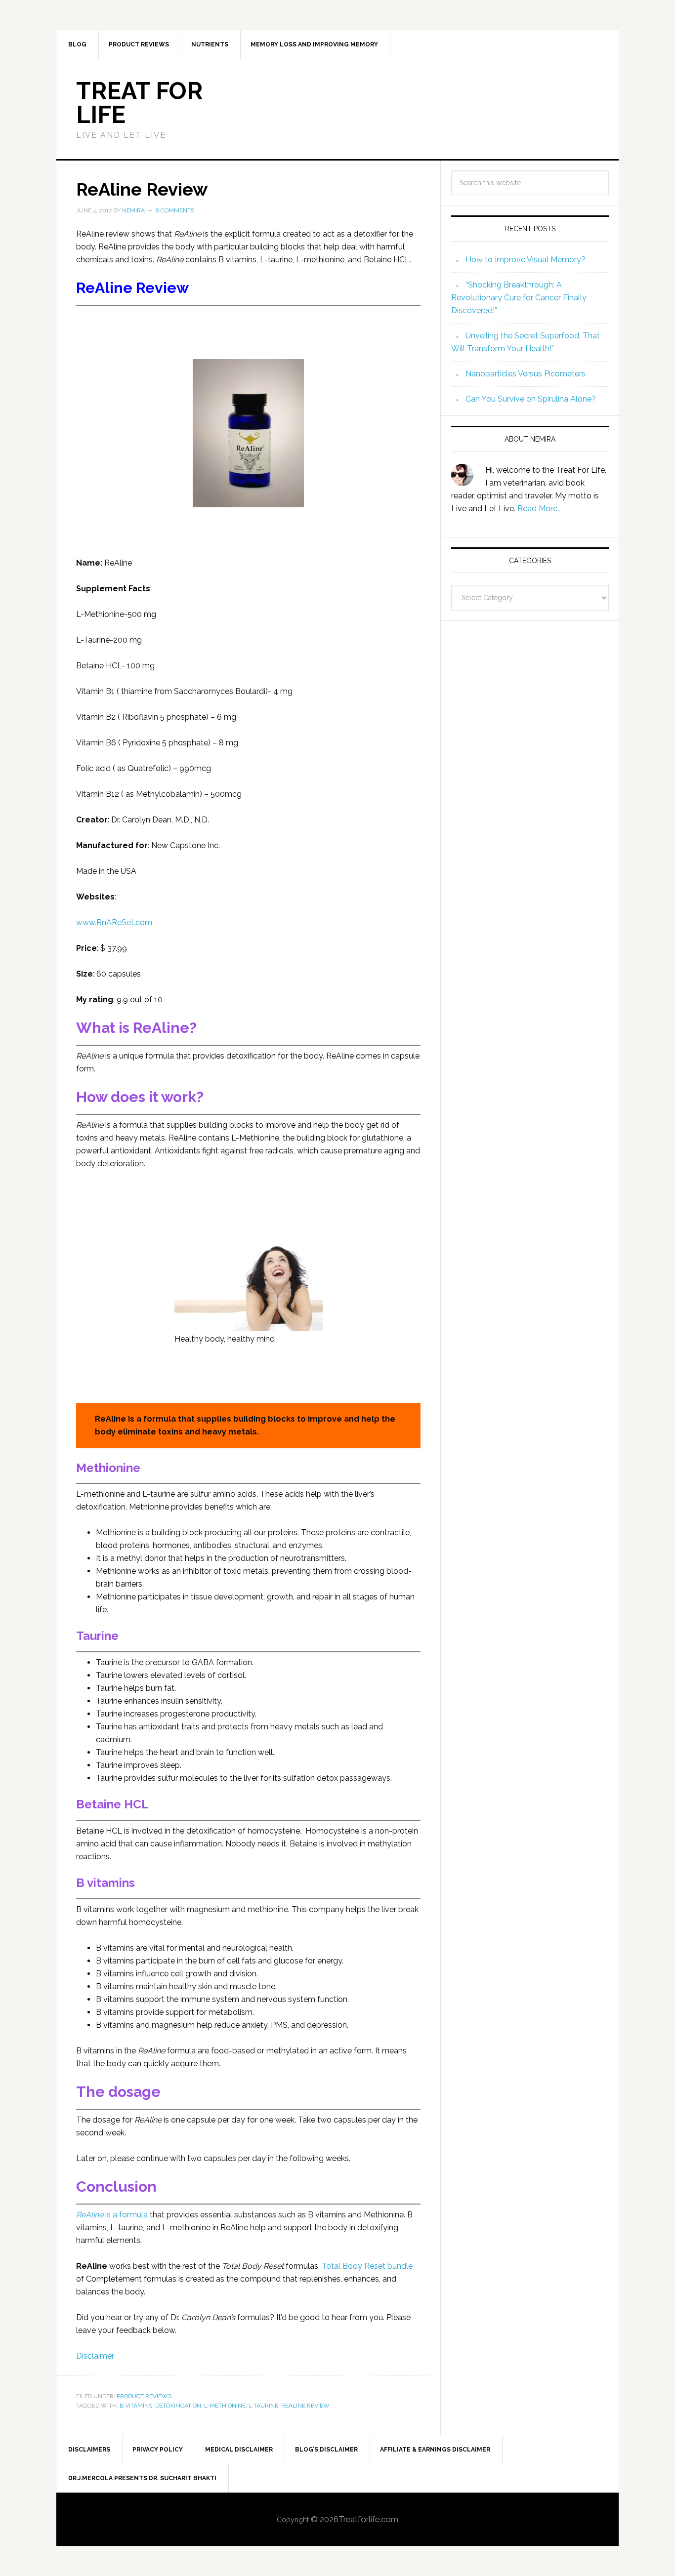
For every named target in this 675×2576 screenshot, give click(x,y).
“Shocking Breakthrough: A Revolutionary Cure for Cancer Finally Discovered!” (519, 298)
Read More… (539, 509)
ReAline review (305, 2406)
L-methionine (225, 2406)
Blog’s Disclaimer (326, 2450)
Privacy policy (158, 2450)
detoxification (178, 2406)
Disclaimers (89, 2450)
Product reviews (144, 2396)
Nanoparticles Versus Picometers (526, 374)
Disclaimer (95, 2356)
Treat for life (139, 103)
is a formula (112, 2215)
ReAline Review (142, 189)
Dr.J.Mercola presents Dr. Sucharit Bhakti (142, 2478)
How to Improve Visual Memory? (526, 260)
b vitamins (136, 2406)
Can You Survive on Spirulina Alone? (531, 399)
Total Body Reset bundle (367, 2266)
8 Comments (175, 210)
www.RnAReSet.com (114, 922)
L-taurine (263, 2406)
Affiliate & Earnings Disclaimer (435, 2450)
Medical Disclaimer (239, 2450)
